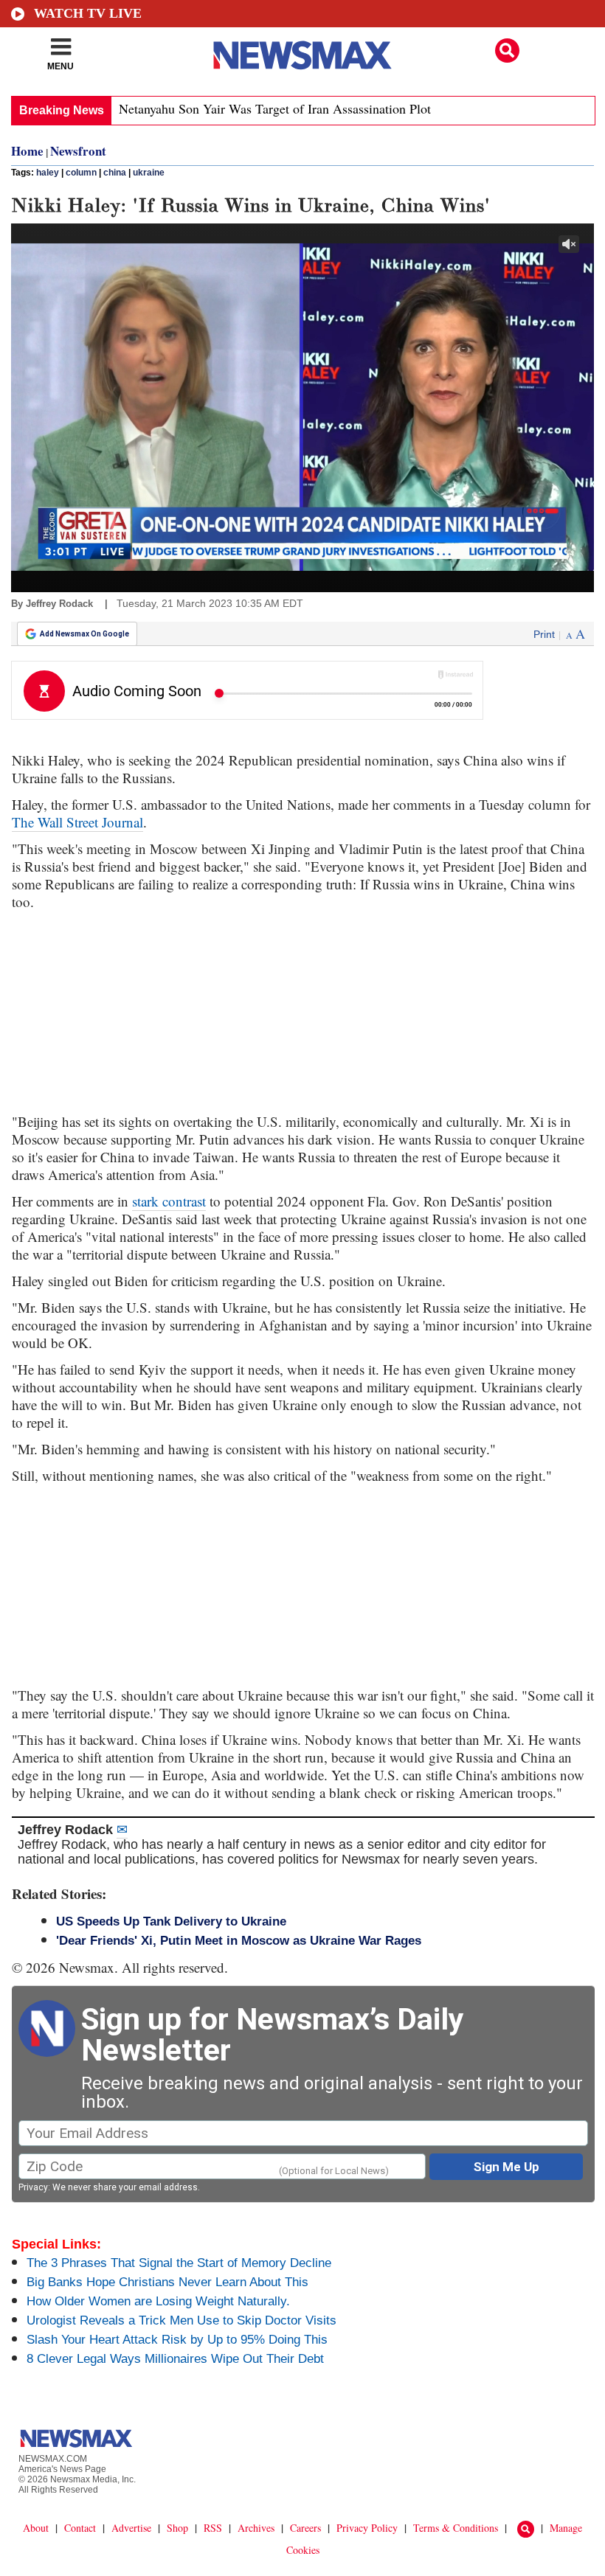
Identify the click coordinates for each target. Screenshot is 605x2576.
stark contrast (169, 1201)
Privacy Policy (367, 2528)
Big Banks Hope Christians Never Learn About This (167, 2282)
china (115, 173)
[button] (507, 51)
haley (48, 173)
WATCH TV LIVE (88, 13)
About (36, 2528)
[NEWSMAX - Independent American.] (302, 55)
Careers (305, 2528)
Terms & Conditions (456, 2528)
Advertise (131, 2528)
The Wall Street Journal (77, 822)
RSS (213, 2528)
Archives (256, 2528)
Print (544, 634)
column (81, 173)
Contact (80, 2528)
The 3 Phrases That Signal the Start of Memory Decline (179, 2263)
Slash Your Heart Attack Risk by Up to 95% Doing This (177, 2340)
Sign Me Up (507, 2167)
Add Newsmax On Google (84, 634)
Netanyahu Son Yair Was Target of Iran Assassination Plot (275, 108)
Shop (177, 2528)
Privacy (33, 2187)
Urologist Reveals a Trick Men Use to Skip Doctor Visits (181, 2320)
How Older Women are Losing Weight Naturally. (158, 2301)
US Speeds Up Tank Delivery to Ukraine (171, 1921)
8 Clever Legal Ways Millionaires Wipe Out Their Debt (175, 2359)
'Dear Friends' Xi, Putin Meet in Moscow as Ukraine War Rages (239, 1941)
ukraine (149, 173)
